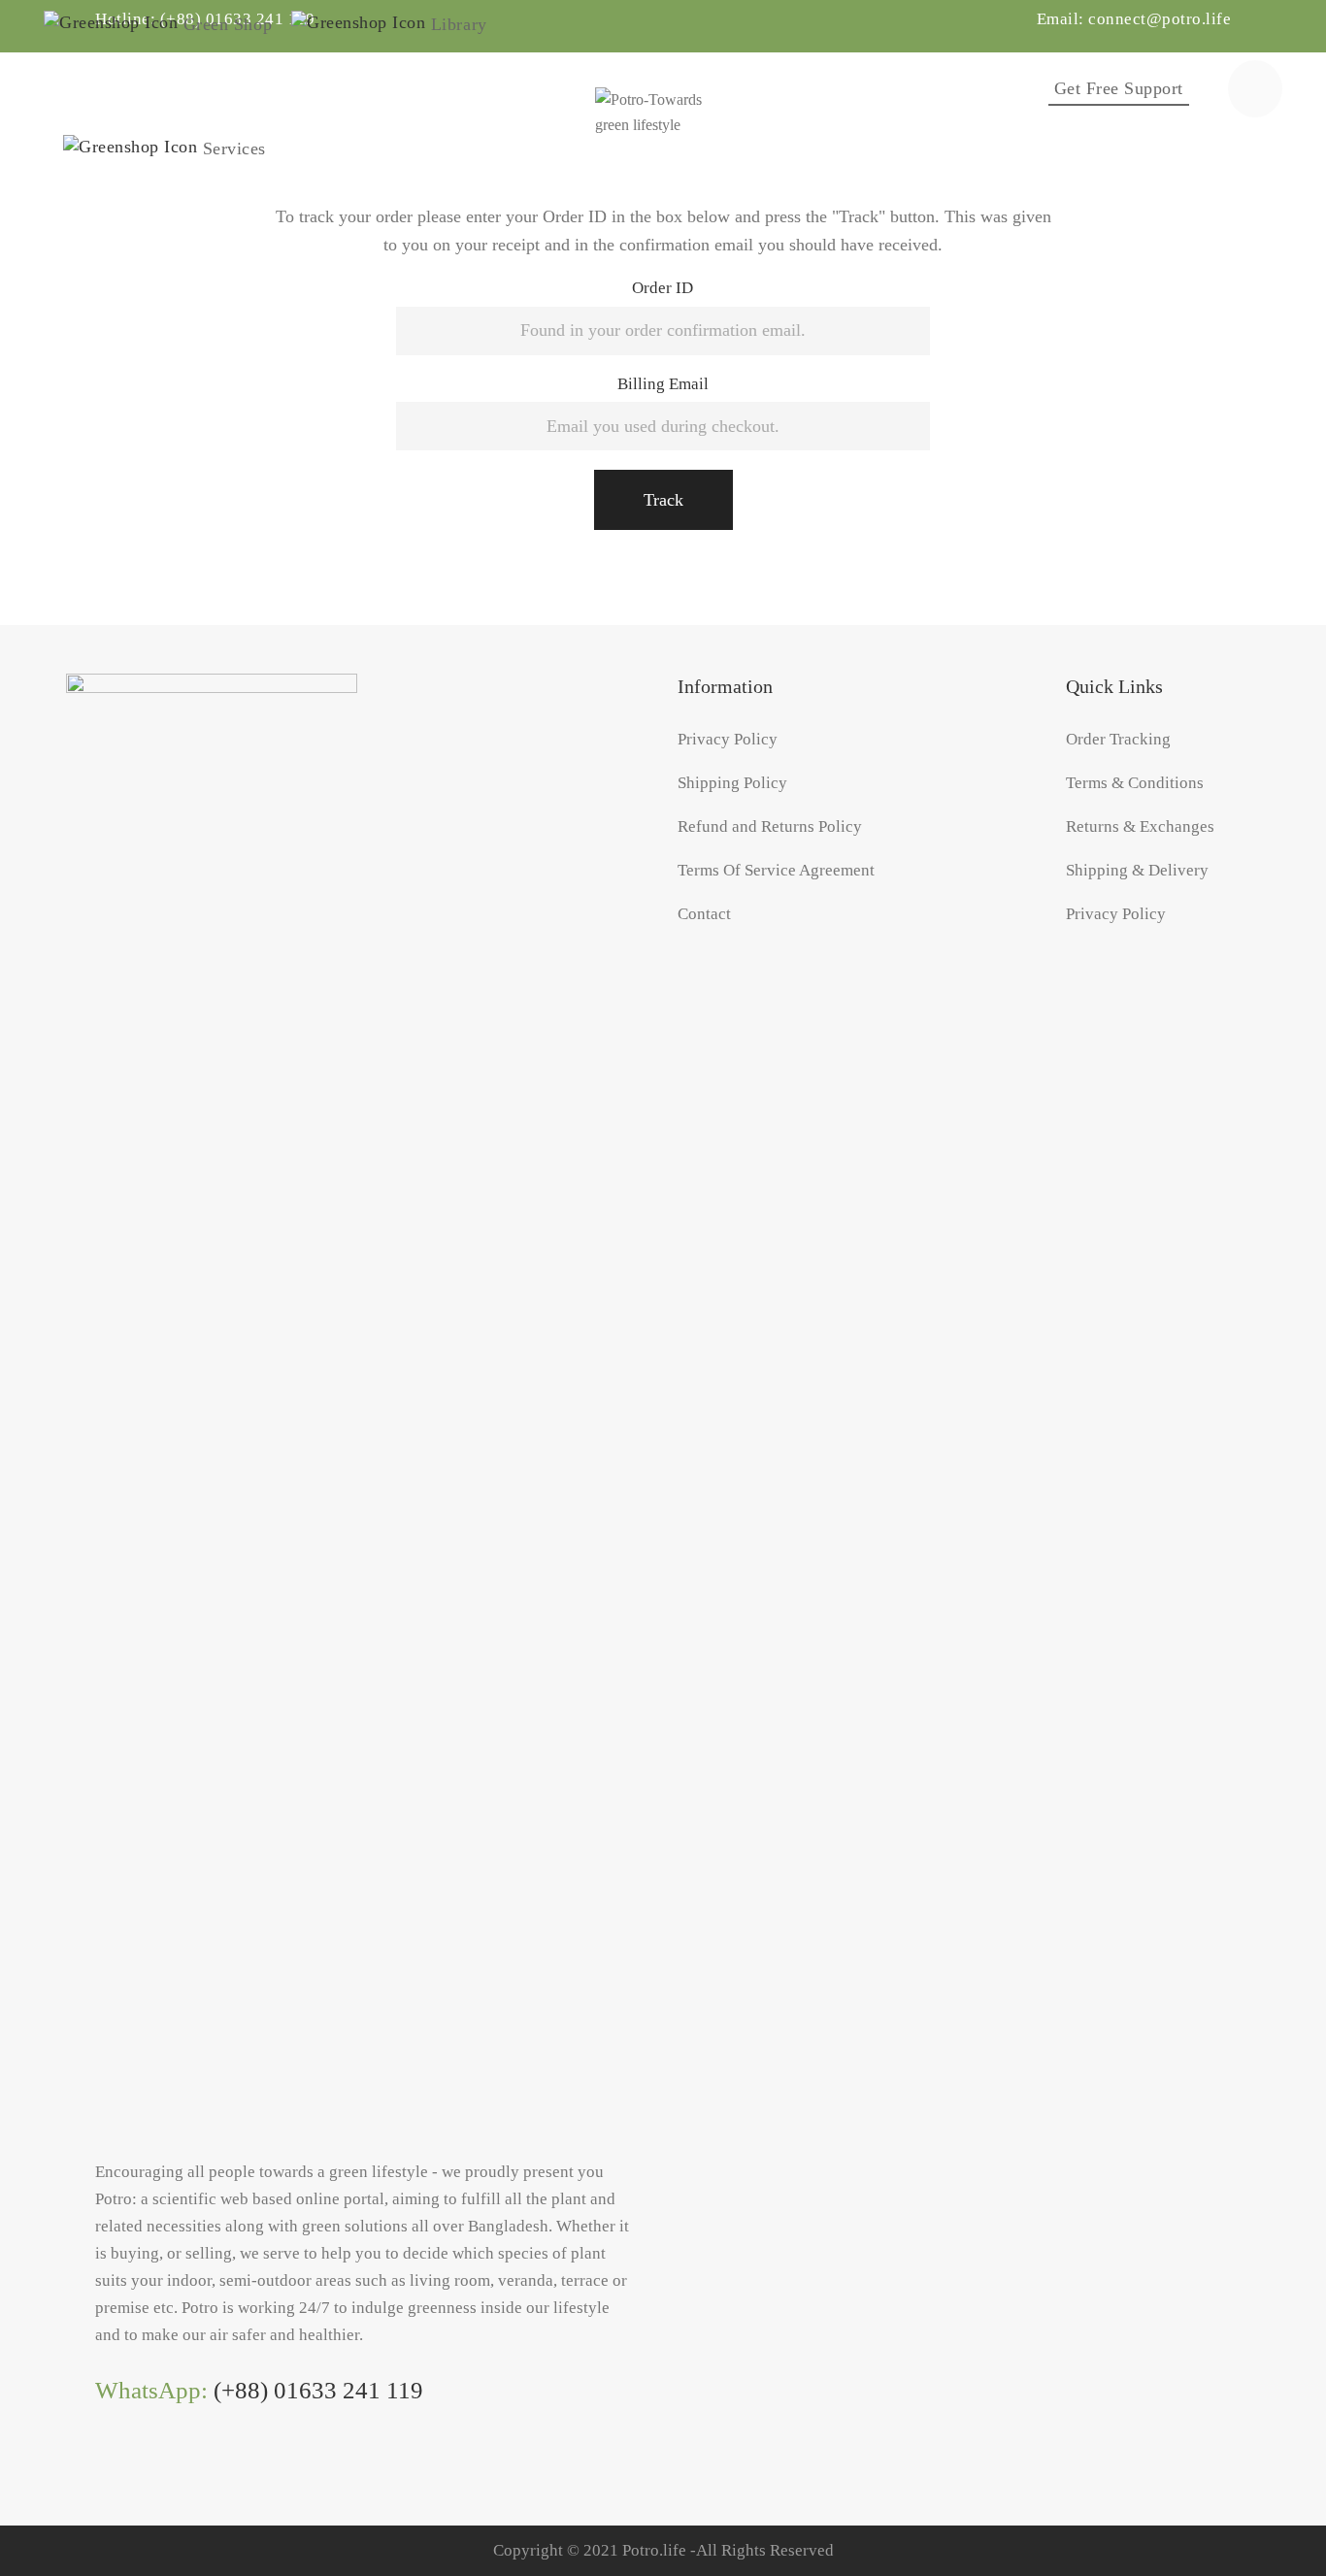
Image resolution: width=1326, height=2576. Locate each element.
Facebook (103, 2467)
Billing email (663, 384)
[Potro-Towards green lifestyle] (663, 88)
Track (663, 500)
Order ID (663, 288)
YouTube (182, 2467)
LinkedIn (143, 2467)
